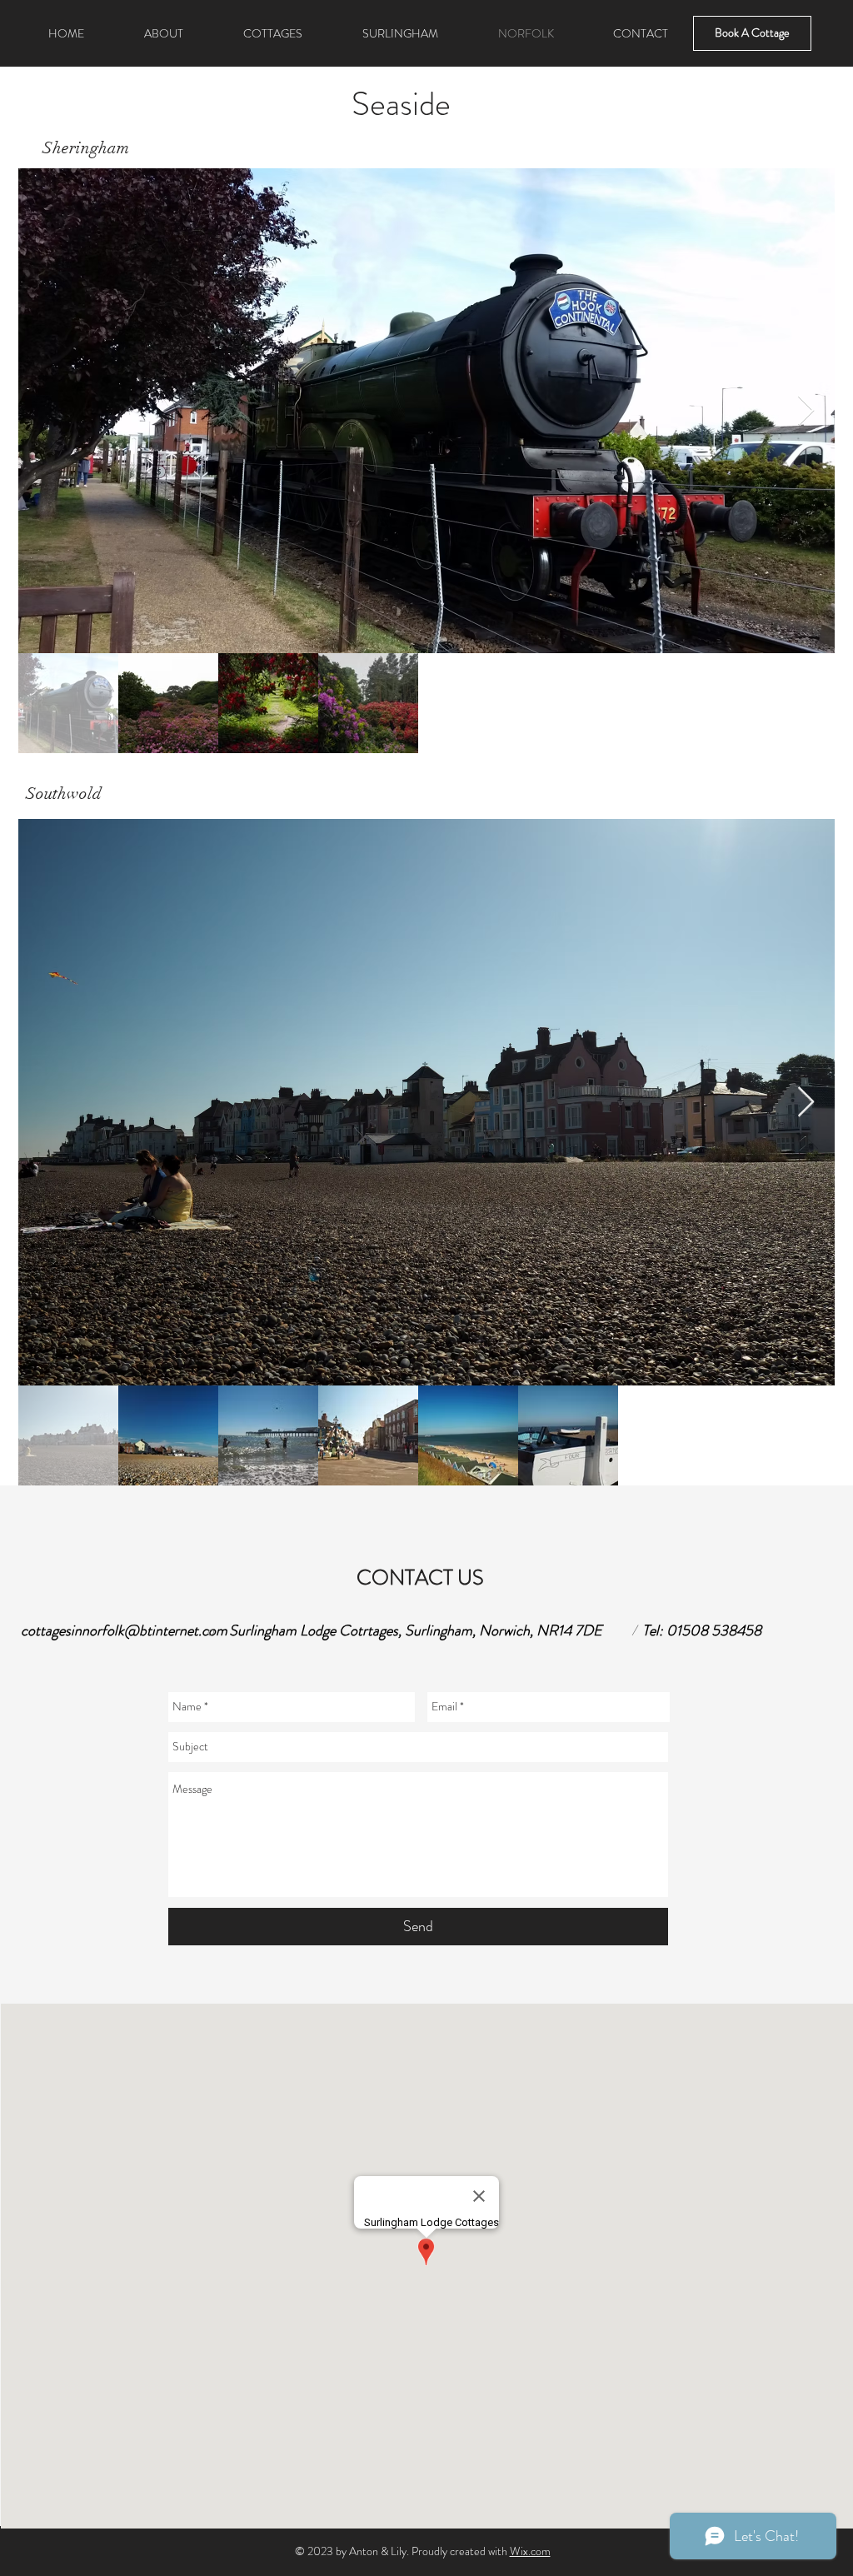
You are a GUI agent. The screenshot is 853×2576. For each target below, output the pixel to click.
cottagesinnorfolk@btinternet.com (124, 1630)
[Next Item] (806, 411)
